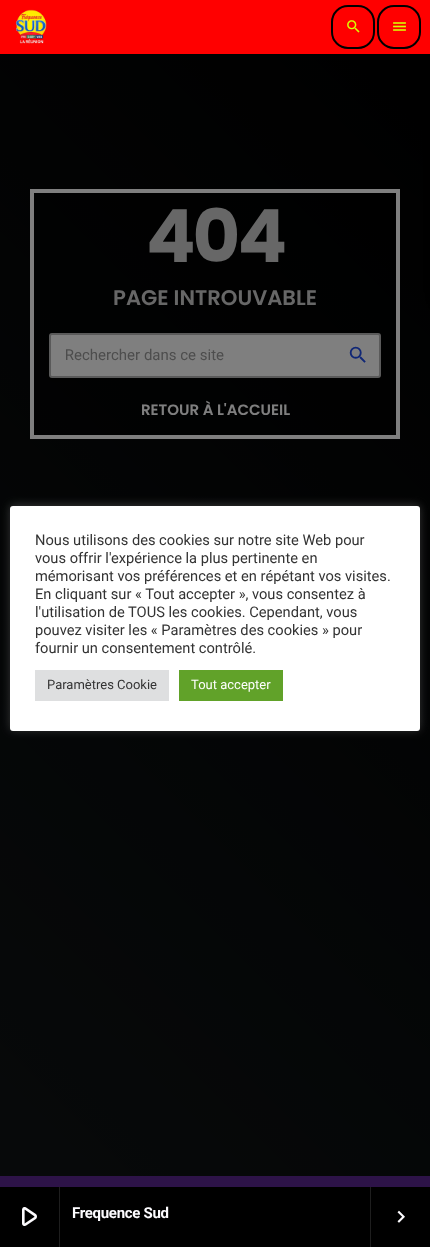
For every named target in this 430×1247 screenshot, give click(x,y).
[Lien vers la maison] (32, 27)
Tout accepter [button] (231, 685)
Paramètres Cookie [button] (102, 685)
